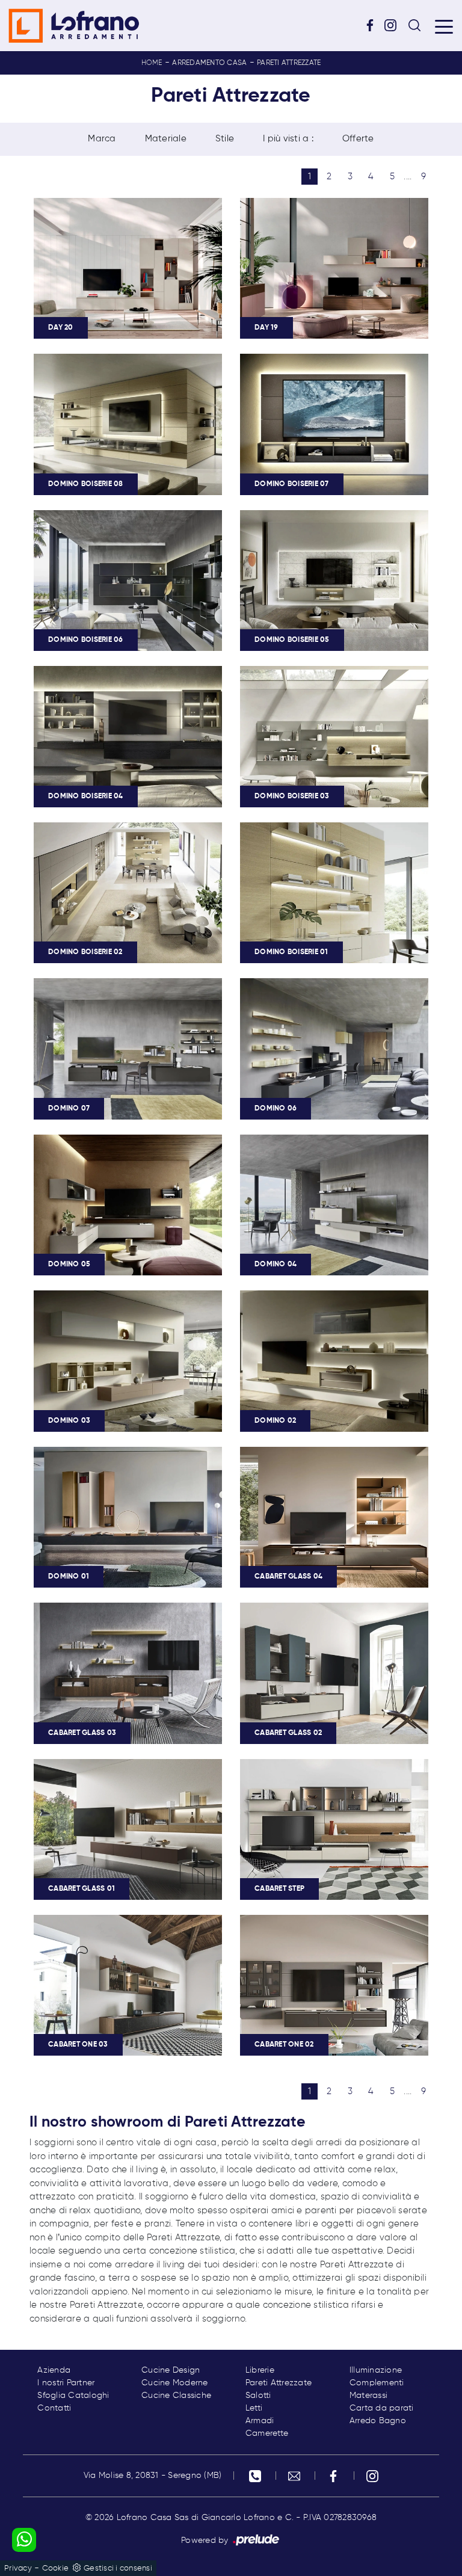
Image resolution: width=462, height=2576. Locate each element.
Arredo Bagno (378, 2421)
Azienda (54, 2370)
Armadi (260, 2421)
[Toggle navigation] (444, 26)
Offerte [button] (358, 139)
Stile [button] (225, 139)
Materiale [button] (166, 139)
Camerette (267, 2433)
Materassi (368, 2396)
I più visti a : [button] (288, 139)
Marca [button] (102, 139)
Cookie (56, 2568)
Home (152, 63)
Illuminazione (376, 2370)
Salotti (258, 2396)
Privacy (18, 2568)
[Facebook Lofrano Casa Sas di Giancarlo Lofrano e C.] (374, 25)
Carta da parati (382, 2408)
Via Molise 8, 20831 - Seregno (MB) (153, 2476)
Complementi (377, 2383)
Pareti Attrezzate (289, 63)
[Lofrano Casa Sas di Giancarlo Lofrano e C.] (74, 26)
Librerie (260, 2370)
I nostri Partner (66, 2383)
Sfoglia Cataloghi (73, 2396)
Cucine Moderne (175, 2383)
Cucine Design (171, 2370)
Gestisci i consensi (118, 2568)
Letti (254, 2408)
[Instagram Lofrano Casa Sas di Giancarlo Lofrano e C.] (395, 25)
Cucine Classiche (176, 2396)
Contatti (54, 2408)
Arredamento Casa (209, 63)
